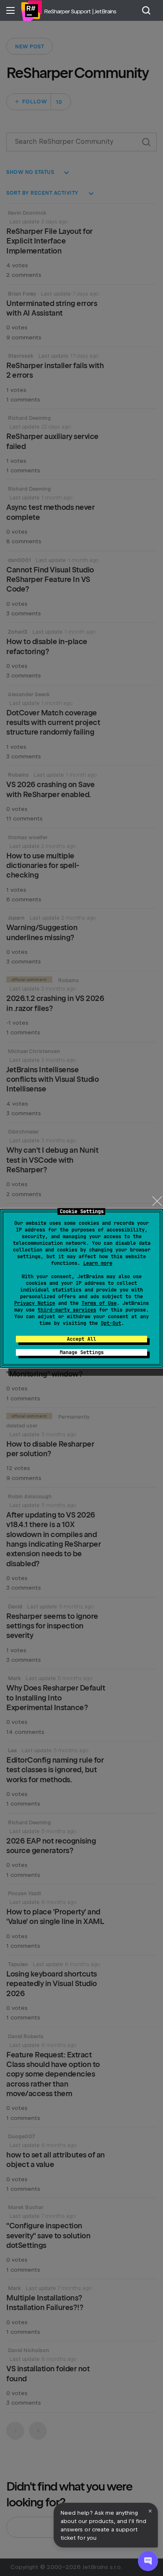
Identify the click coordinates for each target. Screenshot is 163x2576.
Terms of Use (99, 1303)
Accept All (81, 1339)
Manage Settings (82, 1352)
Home (31, 10)
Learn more (98, 1263)
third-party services (67, 1310)
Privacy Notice (35, 1303)
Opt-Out (111, 1323)
